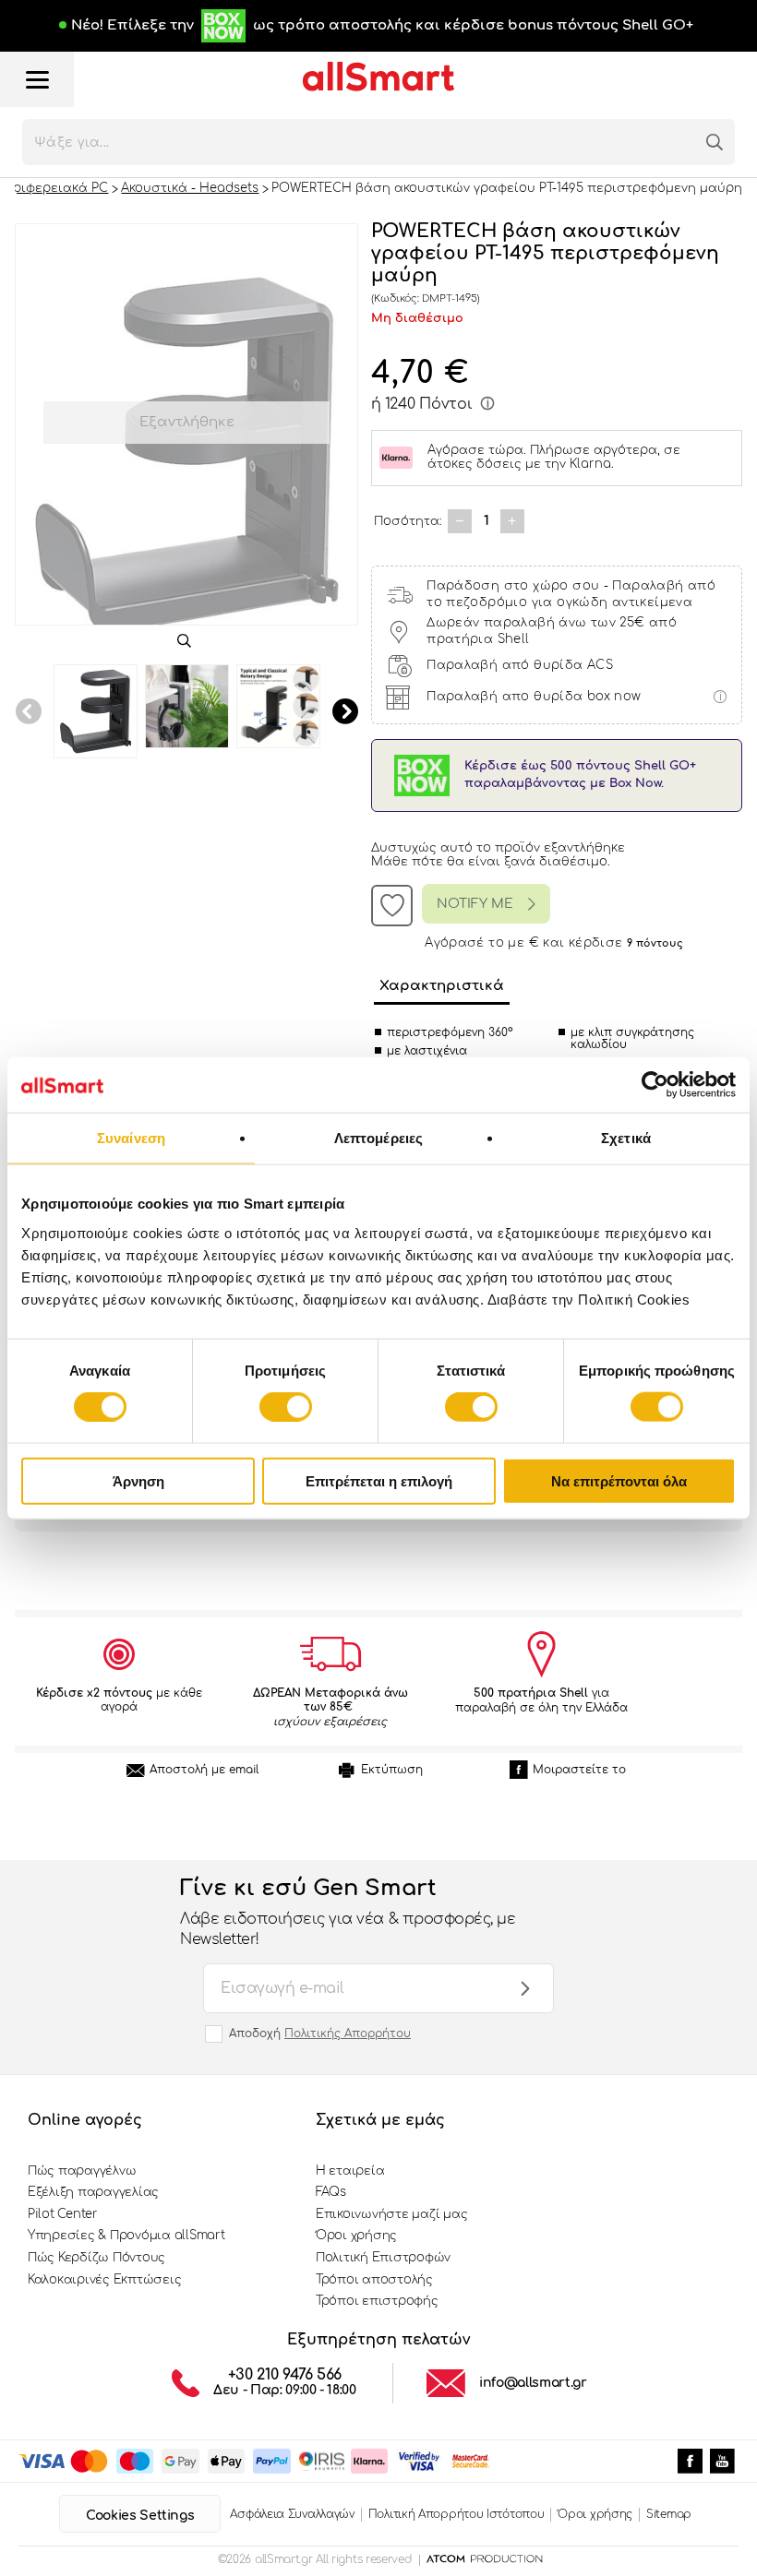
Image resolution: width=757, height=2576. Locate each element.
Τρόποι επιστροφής (377, 2301)
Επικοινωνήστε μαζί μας (391, 2214)
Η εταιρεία (350, 2171)
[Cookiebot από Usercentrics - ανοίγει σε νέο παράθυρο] (655, 1085)
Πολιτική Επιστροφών (383, 2258)
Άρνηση (138, 1480)
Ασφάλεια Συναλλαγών (292, 2514)
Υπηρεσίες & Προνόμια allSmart (126, 2236)
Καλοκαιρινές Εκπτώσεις (104, 2280)
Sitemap (669, 2514)
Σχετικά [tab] (626, 1138)
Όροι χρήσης (356, 2236)
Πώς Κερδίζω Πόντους (96, 2258)
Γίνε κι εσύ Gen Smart (348, 1912)
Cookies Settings (140, 2516)
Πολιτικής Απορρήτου (348, 2033)
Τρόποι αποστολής (374, 2280)
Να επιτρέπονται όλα (619, 1480)
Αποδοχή (320, 2033)
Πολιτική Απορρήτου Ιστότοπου (457, 2514)
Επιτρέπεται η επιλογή (379, 1480)
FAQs (331, 2192)
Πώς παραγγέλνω (82, 2171)
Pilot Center (63, 2214)
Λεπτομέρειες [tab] (378, 1138)
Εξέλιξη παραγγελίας (93, 2192)
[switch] (286, 1407)
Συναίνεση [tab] (131, 1138)
